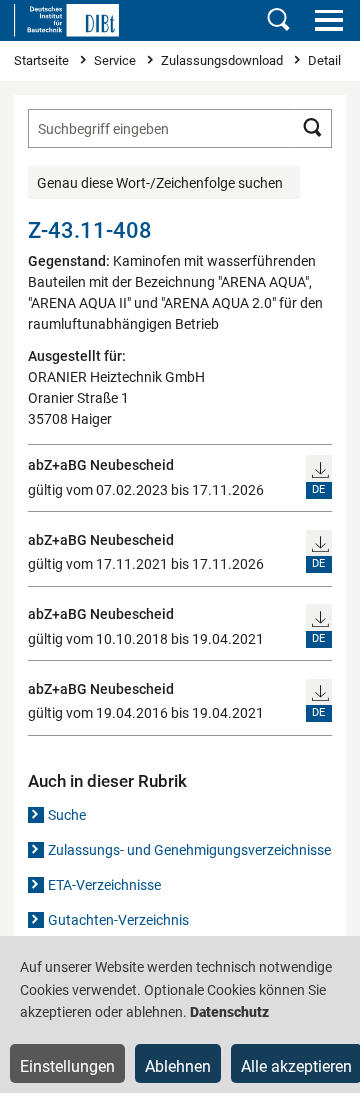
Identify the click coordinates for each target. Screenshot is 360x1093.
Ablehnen (178, 1066)
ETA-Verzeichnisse (104, 885)
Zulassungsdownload (223, 60)
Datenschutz (229, 1012)
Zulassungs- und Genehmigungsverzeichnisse (189, 850)
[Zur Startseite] (66, 20)
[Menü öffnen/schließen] (328, 20)
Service (116, 60)
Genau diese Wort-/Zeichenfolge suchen (160, 183)
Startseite (43, 60)
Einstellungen (67, 1066)
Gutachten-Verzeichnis (118, 920)
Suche (67, 815)
